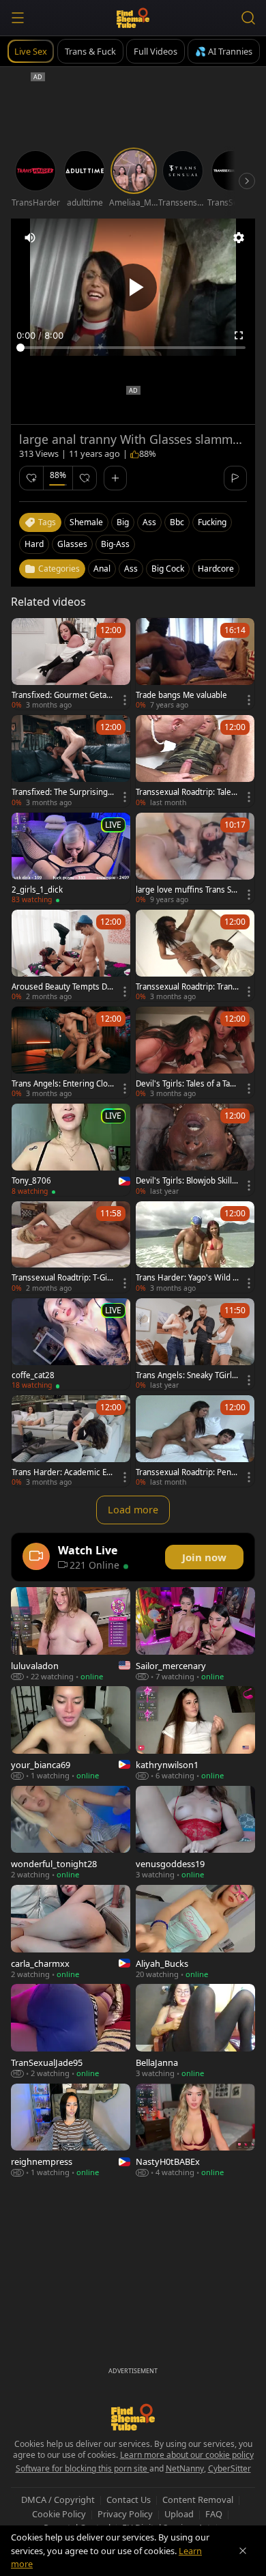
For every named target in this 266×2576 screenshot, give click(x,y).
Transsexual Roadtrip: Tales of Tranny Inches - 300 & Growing (186, 792)
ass (149, 522)
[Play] (133, 288)
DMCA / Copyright (58, 2500)
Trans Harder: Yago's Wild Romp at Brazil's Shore (187, 1278)
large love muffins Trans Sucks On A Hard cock (186, 890)
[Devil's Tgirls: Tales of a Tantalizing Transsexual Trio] (195, 1052)
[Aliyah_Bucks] (195, 1932)
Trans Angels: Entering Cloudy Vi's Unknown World (62, 1084)
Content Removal (198, 2500)
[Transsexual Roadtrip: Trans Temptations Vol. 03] (195, 955)
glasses (72, 544)
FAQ (214, 2514)
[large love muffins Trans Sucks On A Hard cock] (195, 858)
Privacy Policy (125, 2514)
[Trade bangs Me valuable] (195, 664)
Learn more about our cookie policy (187, 2455)
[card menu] (125, 700)
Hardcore (216, 569)
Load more (133, 1510)
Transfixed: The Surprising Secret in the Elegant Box (63, 792)
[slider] (133, 348)
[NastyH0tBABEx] (195, 2130)
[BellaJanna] (195, 2031)
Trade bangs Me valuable (181, 695)
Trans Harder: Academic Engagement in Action (61, 1472)
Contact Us (129, 2500)
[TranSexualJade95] (71, 2031)
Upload (179, 2514)
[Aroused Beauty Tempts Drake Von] (71, 955)
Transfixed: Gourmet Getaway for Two (62, 695)
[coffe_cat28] (71, 1344)
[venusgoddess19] (195, 1833)
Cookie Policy (59, 2514)
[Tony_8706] (71, 1149)
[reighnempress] (71, 2130)
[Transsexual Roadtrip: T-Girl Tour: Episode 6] (71, 1247)
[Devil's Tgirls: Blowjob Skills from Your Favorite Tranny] (195, 1149)
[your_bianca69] (71, 1733)
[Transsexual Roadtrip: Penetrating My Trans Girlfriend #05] (195, 1441)
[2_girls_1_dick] (71, 858)
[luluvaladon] (71, 1634)
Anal (102, 569)
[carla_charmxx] (71, 1932)
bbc (177, 522)
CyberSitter (230, 2468)
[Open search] (248, 18)
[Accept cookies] (243, 2551)
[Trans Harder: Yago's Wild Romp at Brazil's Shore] (195, 1247)
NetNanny (185, 2468)
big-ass (115, 544)
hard (34, 544)
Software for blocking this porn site (83, 2468)
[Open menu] (18, 18)
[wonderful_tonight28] (71, 1833)
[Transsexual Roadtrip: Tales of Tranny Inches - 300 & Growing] (195, 761)
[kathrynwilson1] (195, 1733)
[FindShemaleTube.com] (133, 18)
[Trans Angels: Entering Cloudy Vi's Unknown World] (71, 1052)
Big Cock (168, 569)
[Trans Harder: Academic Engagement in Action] (71, 1441)
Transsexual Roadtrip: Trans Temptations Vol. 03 (186, 987)
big (123, 522)
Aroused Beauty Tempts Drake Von (63, 987)
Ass (131, 569)
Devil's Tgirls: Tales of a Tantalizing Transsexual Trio (187, 1084)
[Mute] (30, 238)
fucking (212, 522)
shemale (86, 522)
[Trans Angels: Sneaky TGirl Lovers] (195, 1344)
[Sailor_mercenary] (195, 1634)
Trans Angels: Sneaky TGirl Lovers (187, 1375)
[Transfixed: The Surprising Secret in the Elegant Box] (71, 761)
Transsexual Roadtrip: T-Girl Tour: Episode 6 (62, 1278)
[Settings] (239, 238)
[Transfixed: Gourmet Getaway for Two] (71, 664)
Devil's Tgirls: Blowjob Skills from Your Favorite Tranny (186, 1181)
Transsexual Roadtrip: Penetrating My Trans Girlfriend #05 (187, 1472)
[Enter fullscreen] (239, 335)
